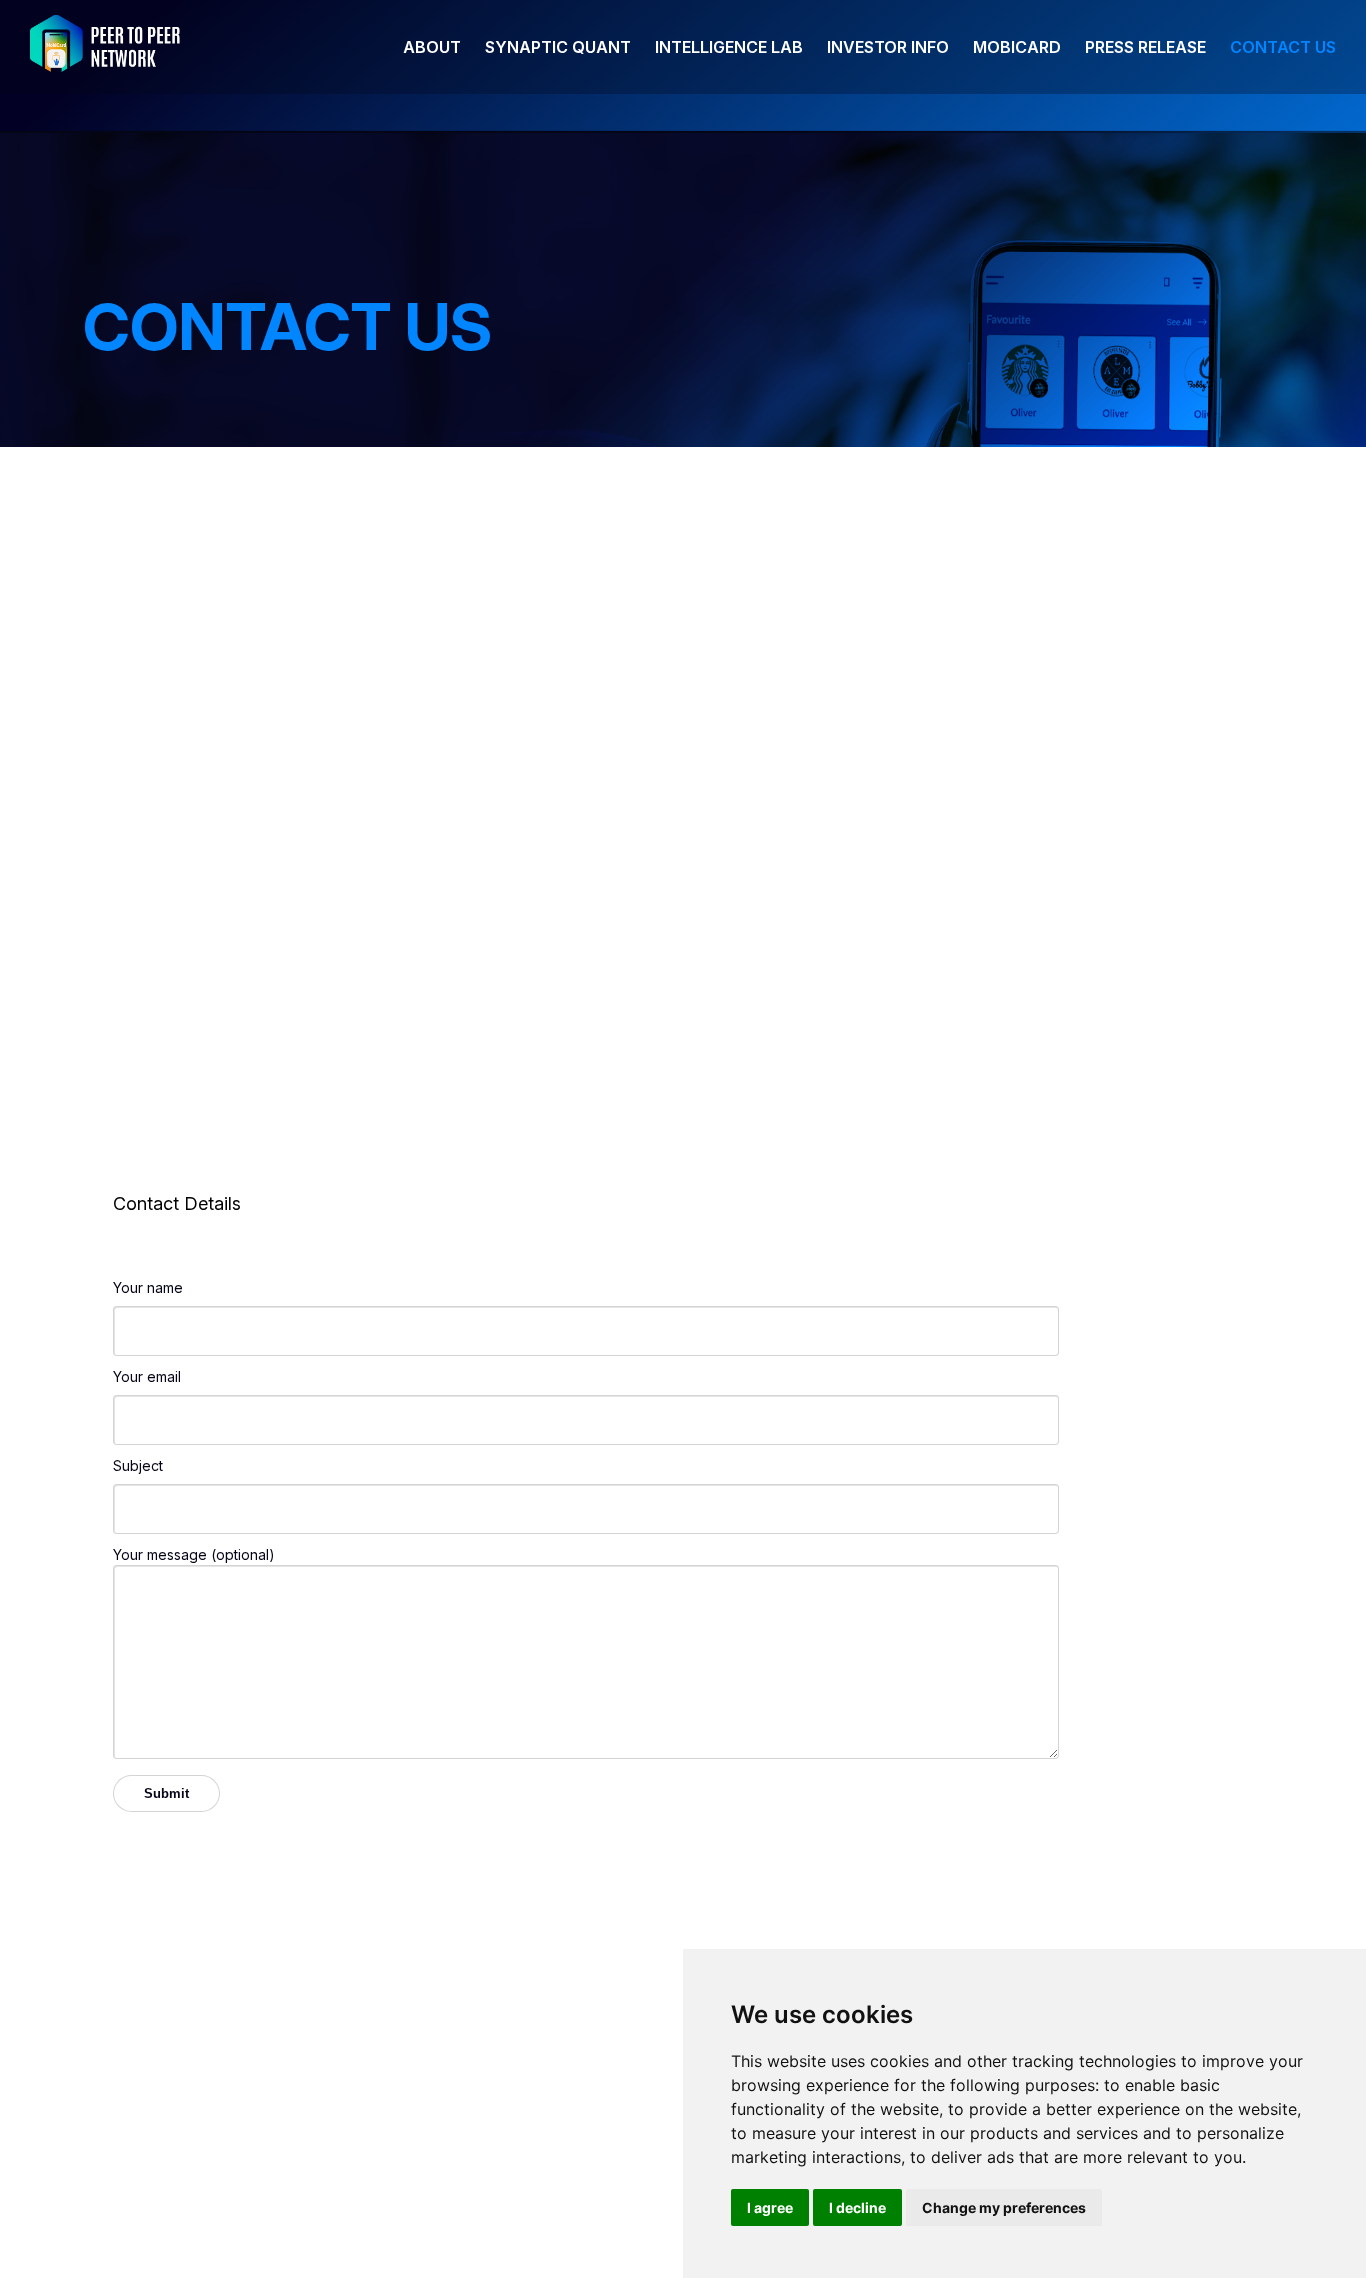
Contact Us (1283, 47)
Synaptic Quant (558, 47)
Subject (138, 1465)
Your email (147, 1376)
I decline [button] (857, 2207)
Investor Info (888, 47)
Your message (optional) (194, 1554)
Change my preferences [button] (1004, 2207)
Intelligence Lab (729, 47)
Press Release (1145, 47)
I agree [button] (770, 2207)
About (432, 47)
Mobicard (1017, 47)
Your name (148, 1287)
